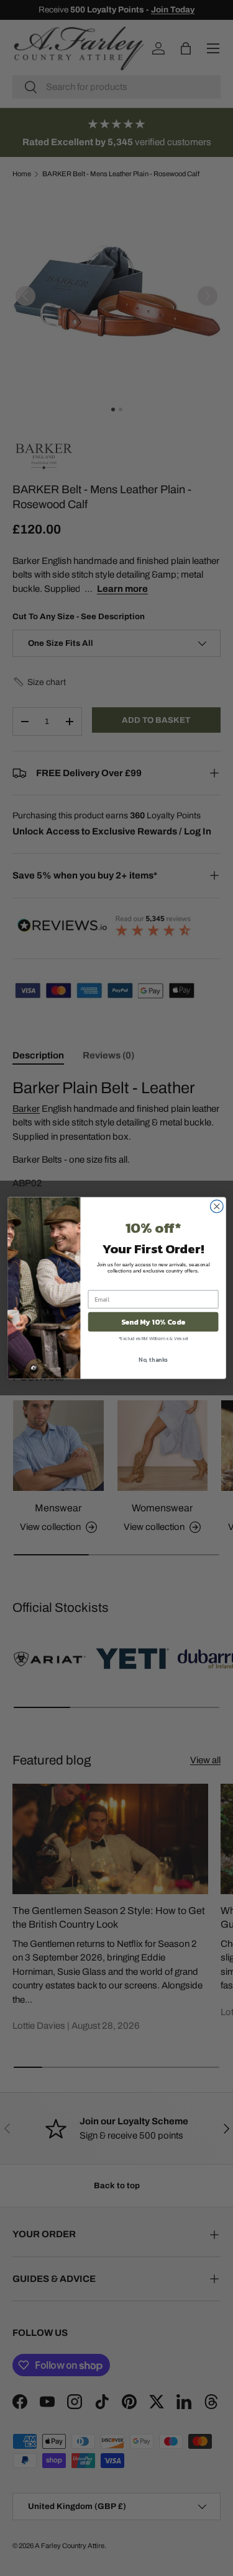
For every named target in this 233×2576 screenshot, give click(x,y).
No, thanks (153, 1359)
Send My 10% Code (153, 1322)
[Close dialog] (217, 1206)
